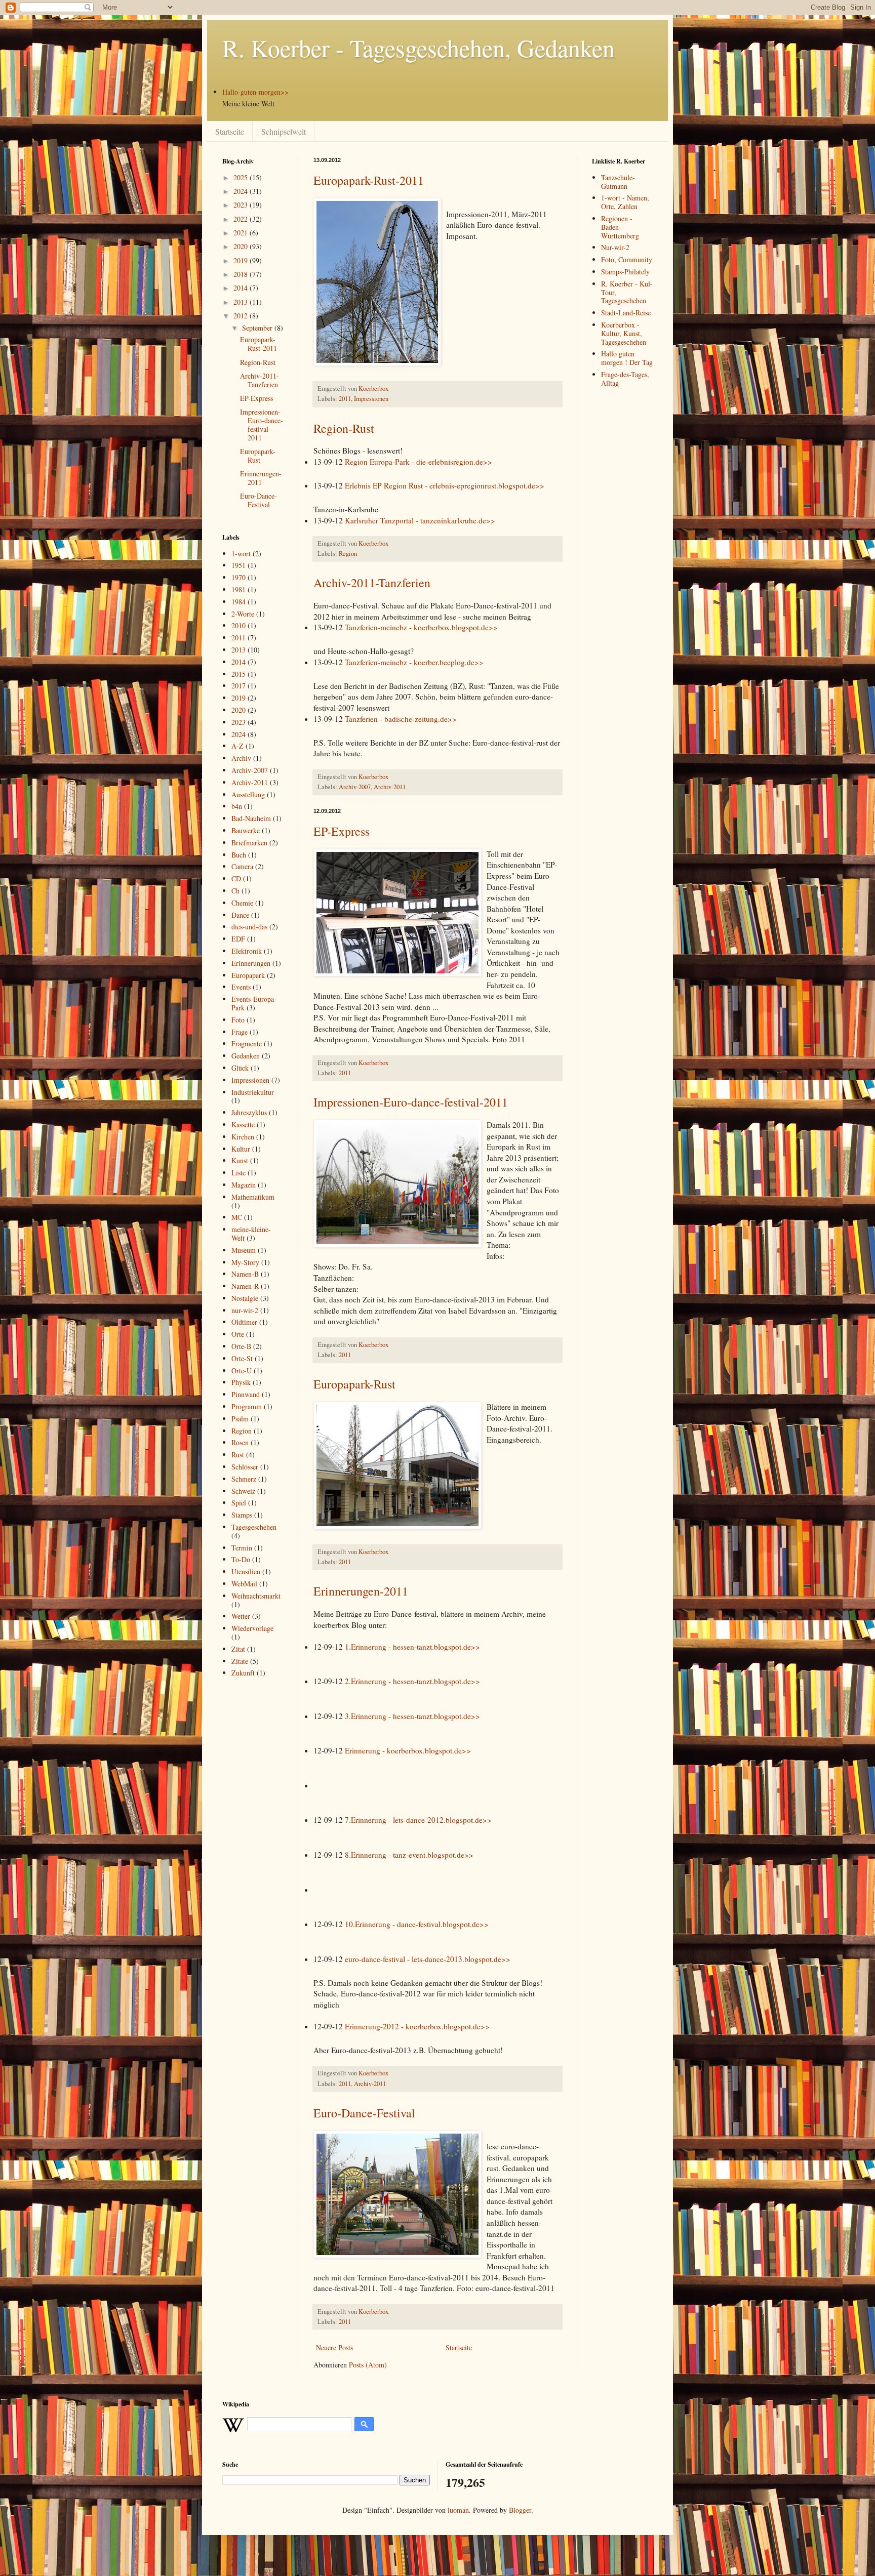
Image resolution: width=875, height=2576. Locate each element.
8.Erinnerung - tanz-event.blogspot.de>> (409, 1855)
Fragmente (247, 1044)
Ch (235, 891)
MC (237, 1217)
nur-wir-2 (245, 1310)
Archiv (241, 758)
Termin (242, 1548)
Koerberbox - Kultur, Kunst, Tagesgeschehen (624, 333)
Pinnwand (246, 1394)
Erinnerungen (251, 963)
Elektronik (247, 951)
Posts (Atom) (368, 2365)
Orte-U (242, 1371)
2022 (242, 219)
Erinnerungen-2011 (361, 1591)
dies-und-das (249, 927)
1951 (238, 565)
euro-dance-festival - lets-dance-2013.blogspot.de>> (428, 1959)
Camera (242, 866)
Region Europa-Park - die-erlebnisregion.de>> (419, 462)
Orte (238, 1334)
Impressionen (371, 399)
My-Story (245, 1262)
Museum (244, 1250)
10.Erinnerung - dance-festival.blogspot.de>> (417, 1924)
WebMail (244, 1584)
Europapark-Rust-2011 (369, 180)
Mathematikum (253, 1197)
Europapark (248, 975)
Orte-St (242, 1358)
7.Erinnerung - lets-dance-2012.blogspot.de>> (418, 1820)
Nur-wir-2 (615, 247)
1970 (238, 577)
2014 (242, 288)
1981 (238, 589)
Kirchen (243, 1137)
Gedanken (246, 1056)
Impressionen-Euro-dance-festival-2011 (411, 1102)
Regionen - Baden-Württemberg (620, 227)
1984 (238, 602)
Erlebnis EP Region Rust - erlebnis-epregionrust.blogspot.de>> (445, 485)
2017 (238, 686)
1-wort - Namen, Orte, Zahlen (625, 202)
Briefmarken (249, 843)
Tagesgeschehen (254, 1527)
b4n (237, 806)
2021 (242, 233)
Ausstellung (248, 794)
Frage (240, 1032)
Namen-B (245, 1274)
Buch (239, 855)
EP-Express (342, 831)
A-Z (237, 746)
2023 (242, 205)
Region (348, 554)
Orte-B (241, 1346)
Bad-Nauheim (251, 818)
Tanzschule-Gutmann (618, 182)
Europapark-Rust (354, 1384)
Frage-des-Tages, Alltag (625, 379)
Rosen (240, 1442)
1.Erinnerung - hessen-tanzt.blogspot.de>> (412, 1647)
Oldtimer (244, 1322)
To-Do (241, 1559)
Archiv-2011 (390, 787)
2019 (242, 260)
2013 (242, 302)
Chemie (242, 903)
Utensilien (246, 1571)
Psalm (240, 1419)
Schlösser (245, 1467)
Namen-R (245, 1286)
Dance (240, 915)
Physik (241, 1382)
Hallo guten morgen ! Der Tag (627, 358)
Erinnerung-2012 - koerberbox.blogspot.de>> (417, 2026)
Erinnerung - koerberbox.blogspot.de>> (408, 1750)
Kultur (241, 1149)
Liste (238, 1173)
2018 (242, 274)
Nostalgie (245, 1298)
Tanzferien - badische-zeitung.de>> (401, 719)
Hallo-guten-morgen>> (255, 92)
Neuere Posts (334, 2347)
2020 (242, 246)
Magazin (244, 1185)
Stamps (242, 1515)
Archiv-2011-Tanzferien (372, 583)
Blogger (520, 2510)
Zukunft (243, 1673)
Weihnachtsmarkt (256, 1596)
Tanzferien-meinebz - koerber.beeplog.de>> (414, 662)
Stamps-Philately (625, 272)
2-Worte (243, 614)
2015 (238, 674)
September (258, 328)
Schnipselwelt (284, 131)
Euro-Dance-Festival (364, 2113)
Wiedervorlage (252, 1628)
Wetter (241, 1616)
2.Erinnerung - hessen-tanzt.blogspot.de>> (412, 1681)
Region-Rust (344, 428)
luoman (458, 2510)
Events (241, 987)
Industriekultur (253, 1092)
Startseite (230, 131)
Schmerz (244, 1479)
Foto (238, 1020)
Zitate (240, 1661)
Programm (247, 1406)
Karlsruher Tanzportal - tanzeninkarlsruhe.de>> (420, 520)
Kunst (240, 1160)
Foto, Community (627, 259)
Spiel (239, 1503)
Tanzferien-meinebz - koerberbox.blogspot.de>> (421, 627)
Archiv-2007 (355, 787)
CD (236, 878)
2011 (345, 399)
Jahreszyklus (249, 1112)
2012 (242, 316)
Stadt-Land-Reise (626, 313)
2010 (238, 625)
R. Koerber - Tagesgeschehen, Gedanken (419, 48)
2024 (242, 191)
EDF (238, 939)
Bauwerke (246, 830)
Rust (238, 1455)
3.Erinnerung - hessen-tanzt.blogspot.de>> (412, 1716)
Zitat (238, 1649)
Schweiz (243, 1491)
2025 (242, 177)
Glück (240, 1068)
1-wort (241, 554)
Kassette (243, 1125)
